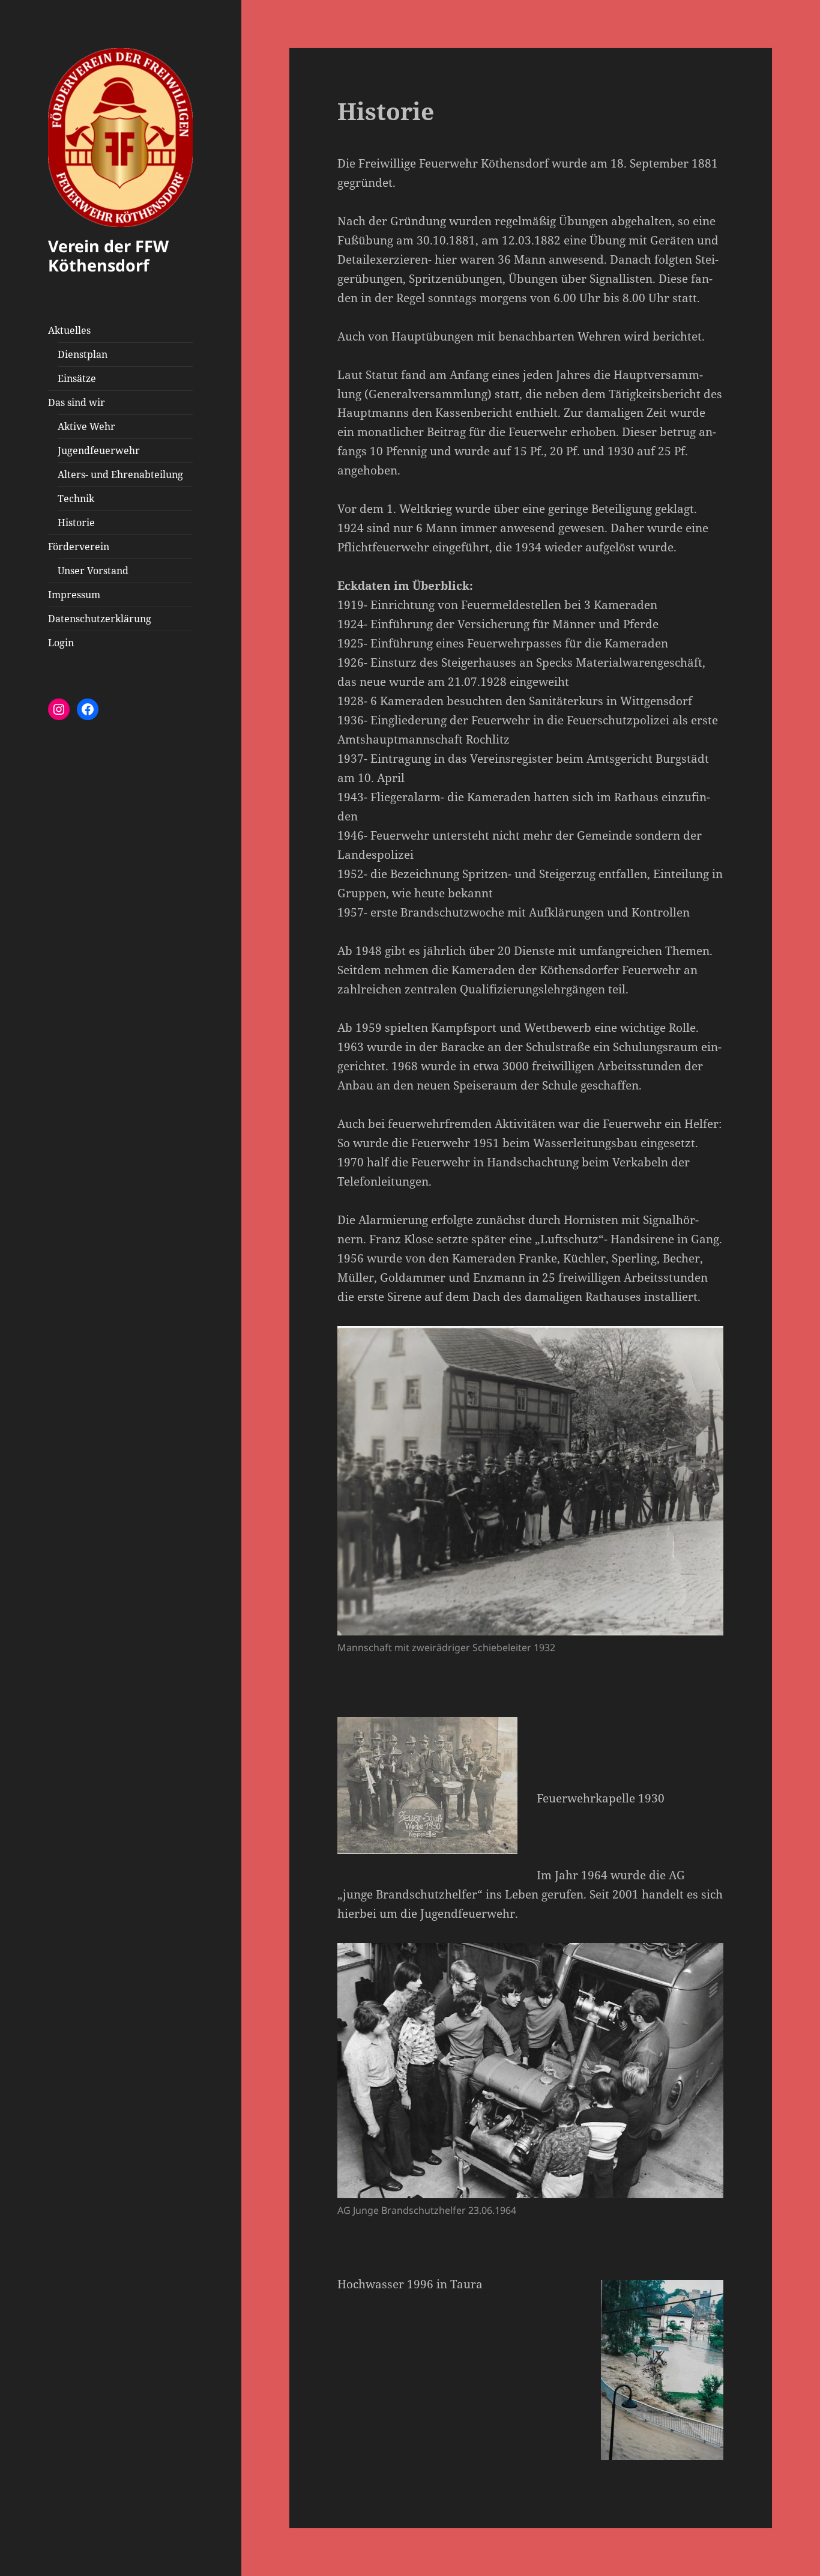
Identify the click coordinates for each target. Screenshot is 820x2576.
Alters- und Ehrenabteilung (120, 474)
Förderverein (79, 547)
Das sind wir (77, 402)
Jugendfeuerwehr (99, 450)
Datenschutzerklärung (100, 619)
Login (61, 643)
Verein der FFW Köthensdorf (108, 256)
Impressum (74, 595)
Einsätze (77, 378)
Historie (76, 523)
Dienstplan (83, 354)
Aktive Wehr (86, 426)
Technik (76, 499)
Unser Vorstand (93, 571)
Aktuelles (69, 330)
